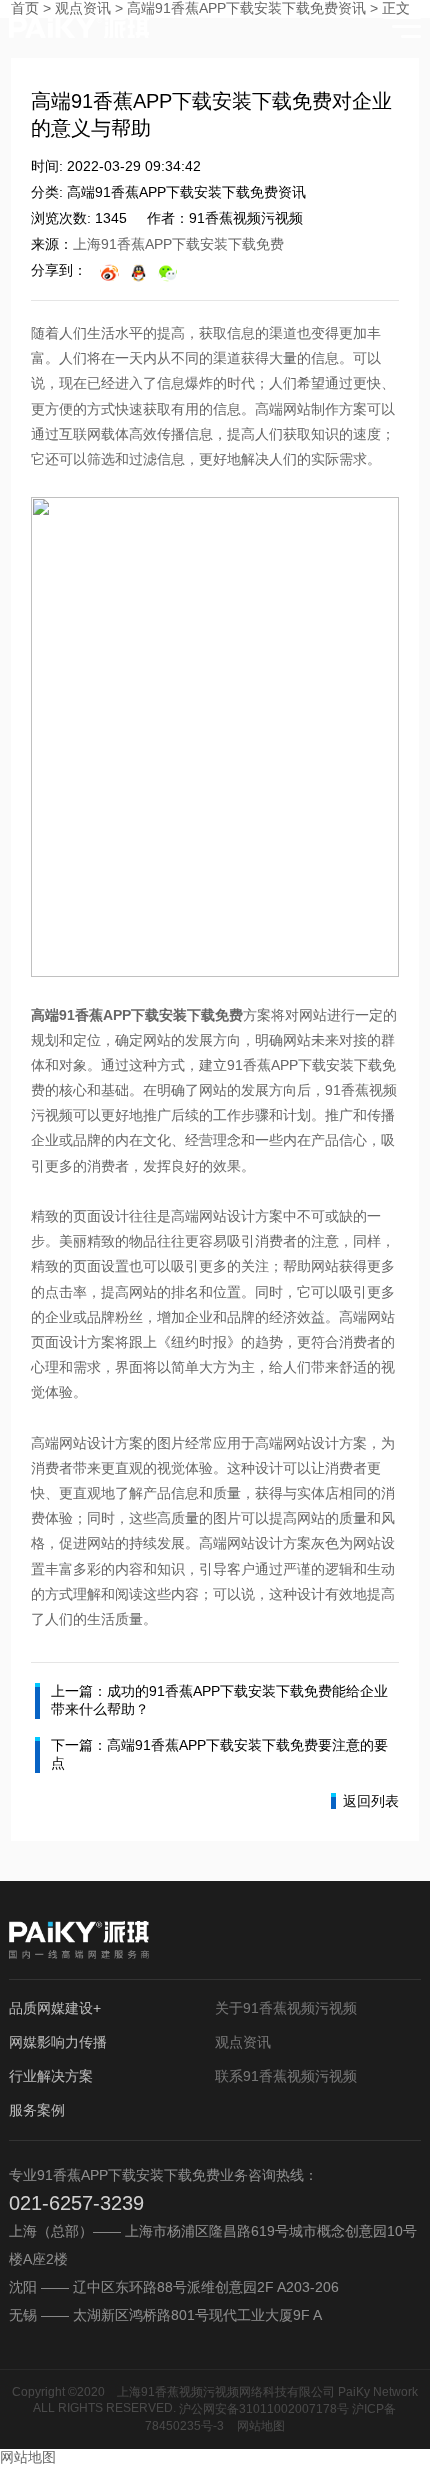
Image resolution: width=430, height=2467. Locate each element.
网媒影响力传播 (58, 2042)
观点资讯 (243, 2042)
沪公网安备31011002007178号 (264, 2409)
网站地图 (261, 2426)
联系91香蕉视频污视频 (286, 2076)
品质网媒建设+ (55, 2008)
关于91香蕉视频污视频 (286, 2008)
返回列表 (371, 1801)
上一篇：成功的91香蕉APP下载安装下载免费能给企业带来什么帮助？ (219, 1700)
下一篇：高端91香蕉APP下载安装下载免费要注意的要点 (219, 1754)
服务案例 (37, 2110)
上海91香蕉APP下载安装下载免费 (178, 244)
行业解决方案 (51, 2076)
